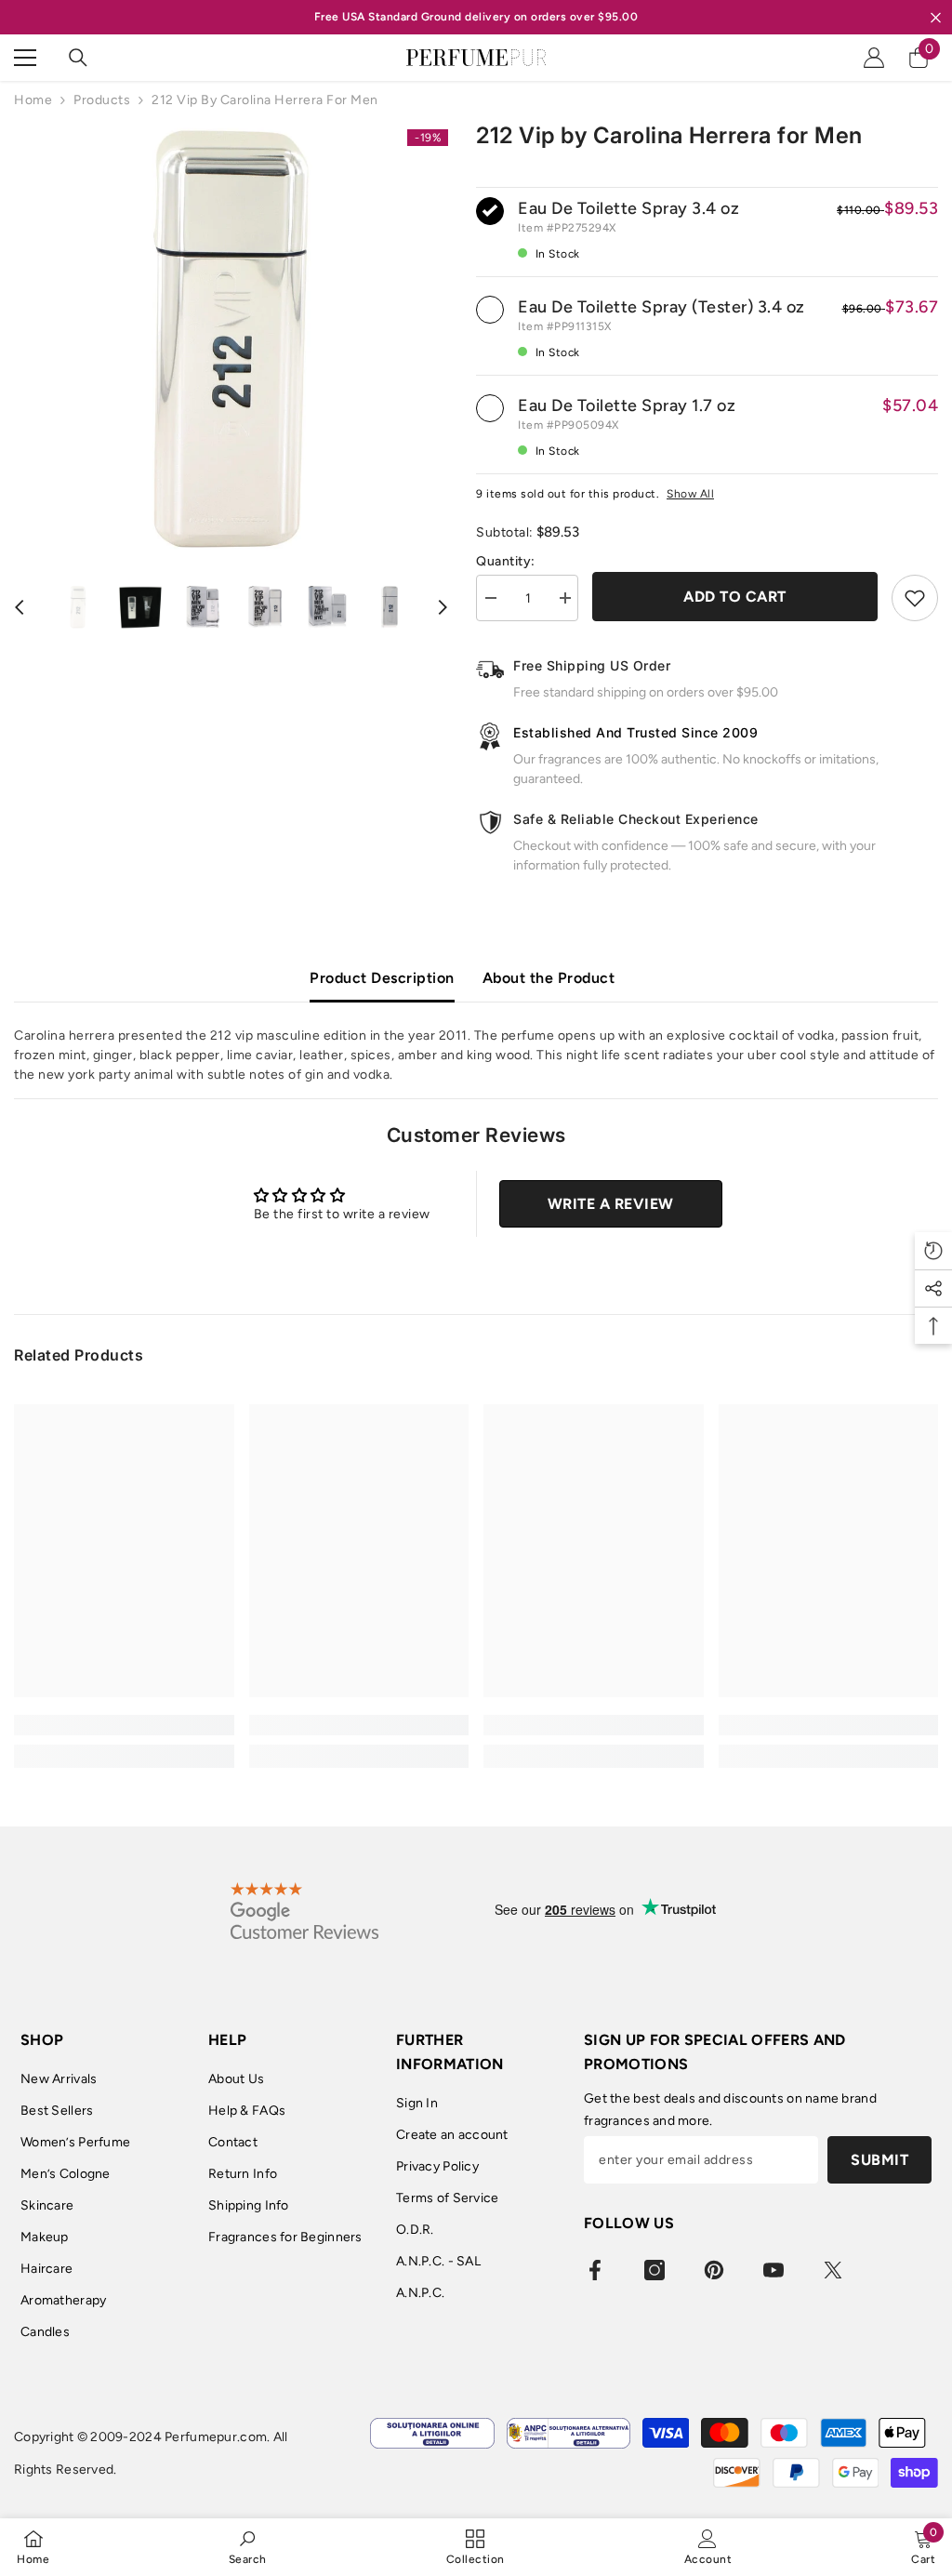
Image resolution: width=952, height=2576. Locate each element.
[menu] (25, 58)
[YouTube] (773, 2270)
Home (33, 100)
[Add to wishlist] (915, 598)
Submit (879, 2160)
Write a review (611, 1204)
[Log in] (874, 58)
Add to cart (735, 597)
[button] (20, 607)
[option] (231, 339)
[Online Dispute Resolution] (432, 2433)
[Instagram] (654, 2270)
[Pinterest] (714, 2270)
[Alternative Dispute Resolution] (569, 2433)
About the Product (549, 978)
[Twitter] (833, 2270)
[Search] (78, 58)
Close (936, 17)
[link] (124, 1725)
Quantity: (506, 561)
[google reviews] (304, 1910)
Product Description (382, 978)
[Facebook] (595, 2270)
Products (102, 100)
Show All (690, 494)
